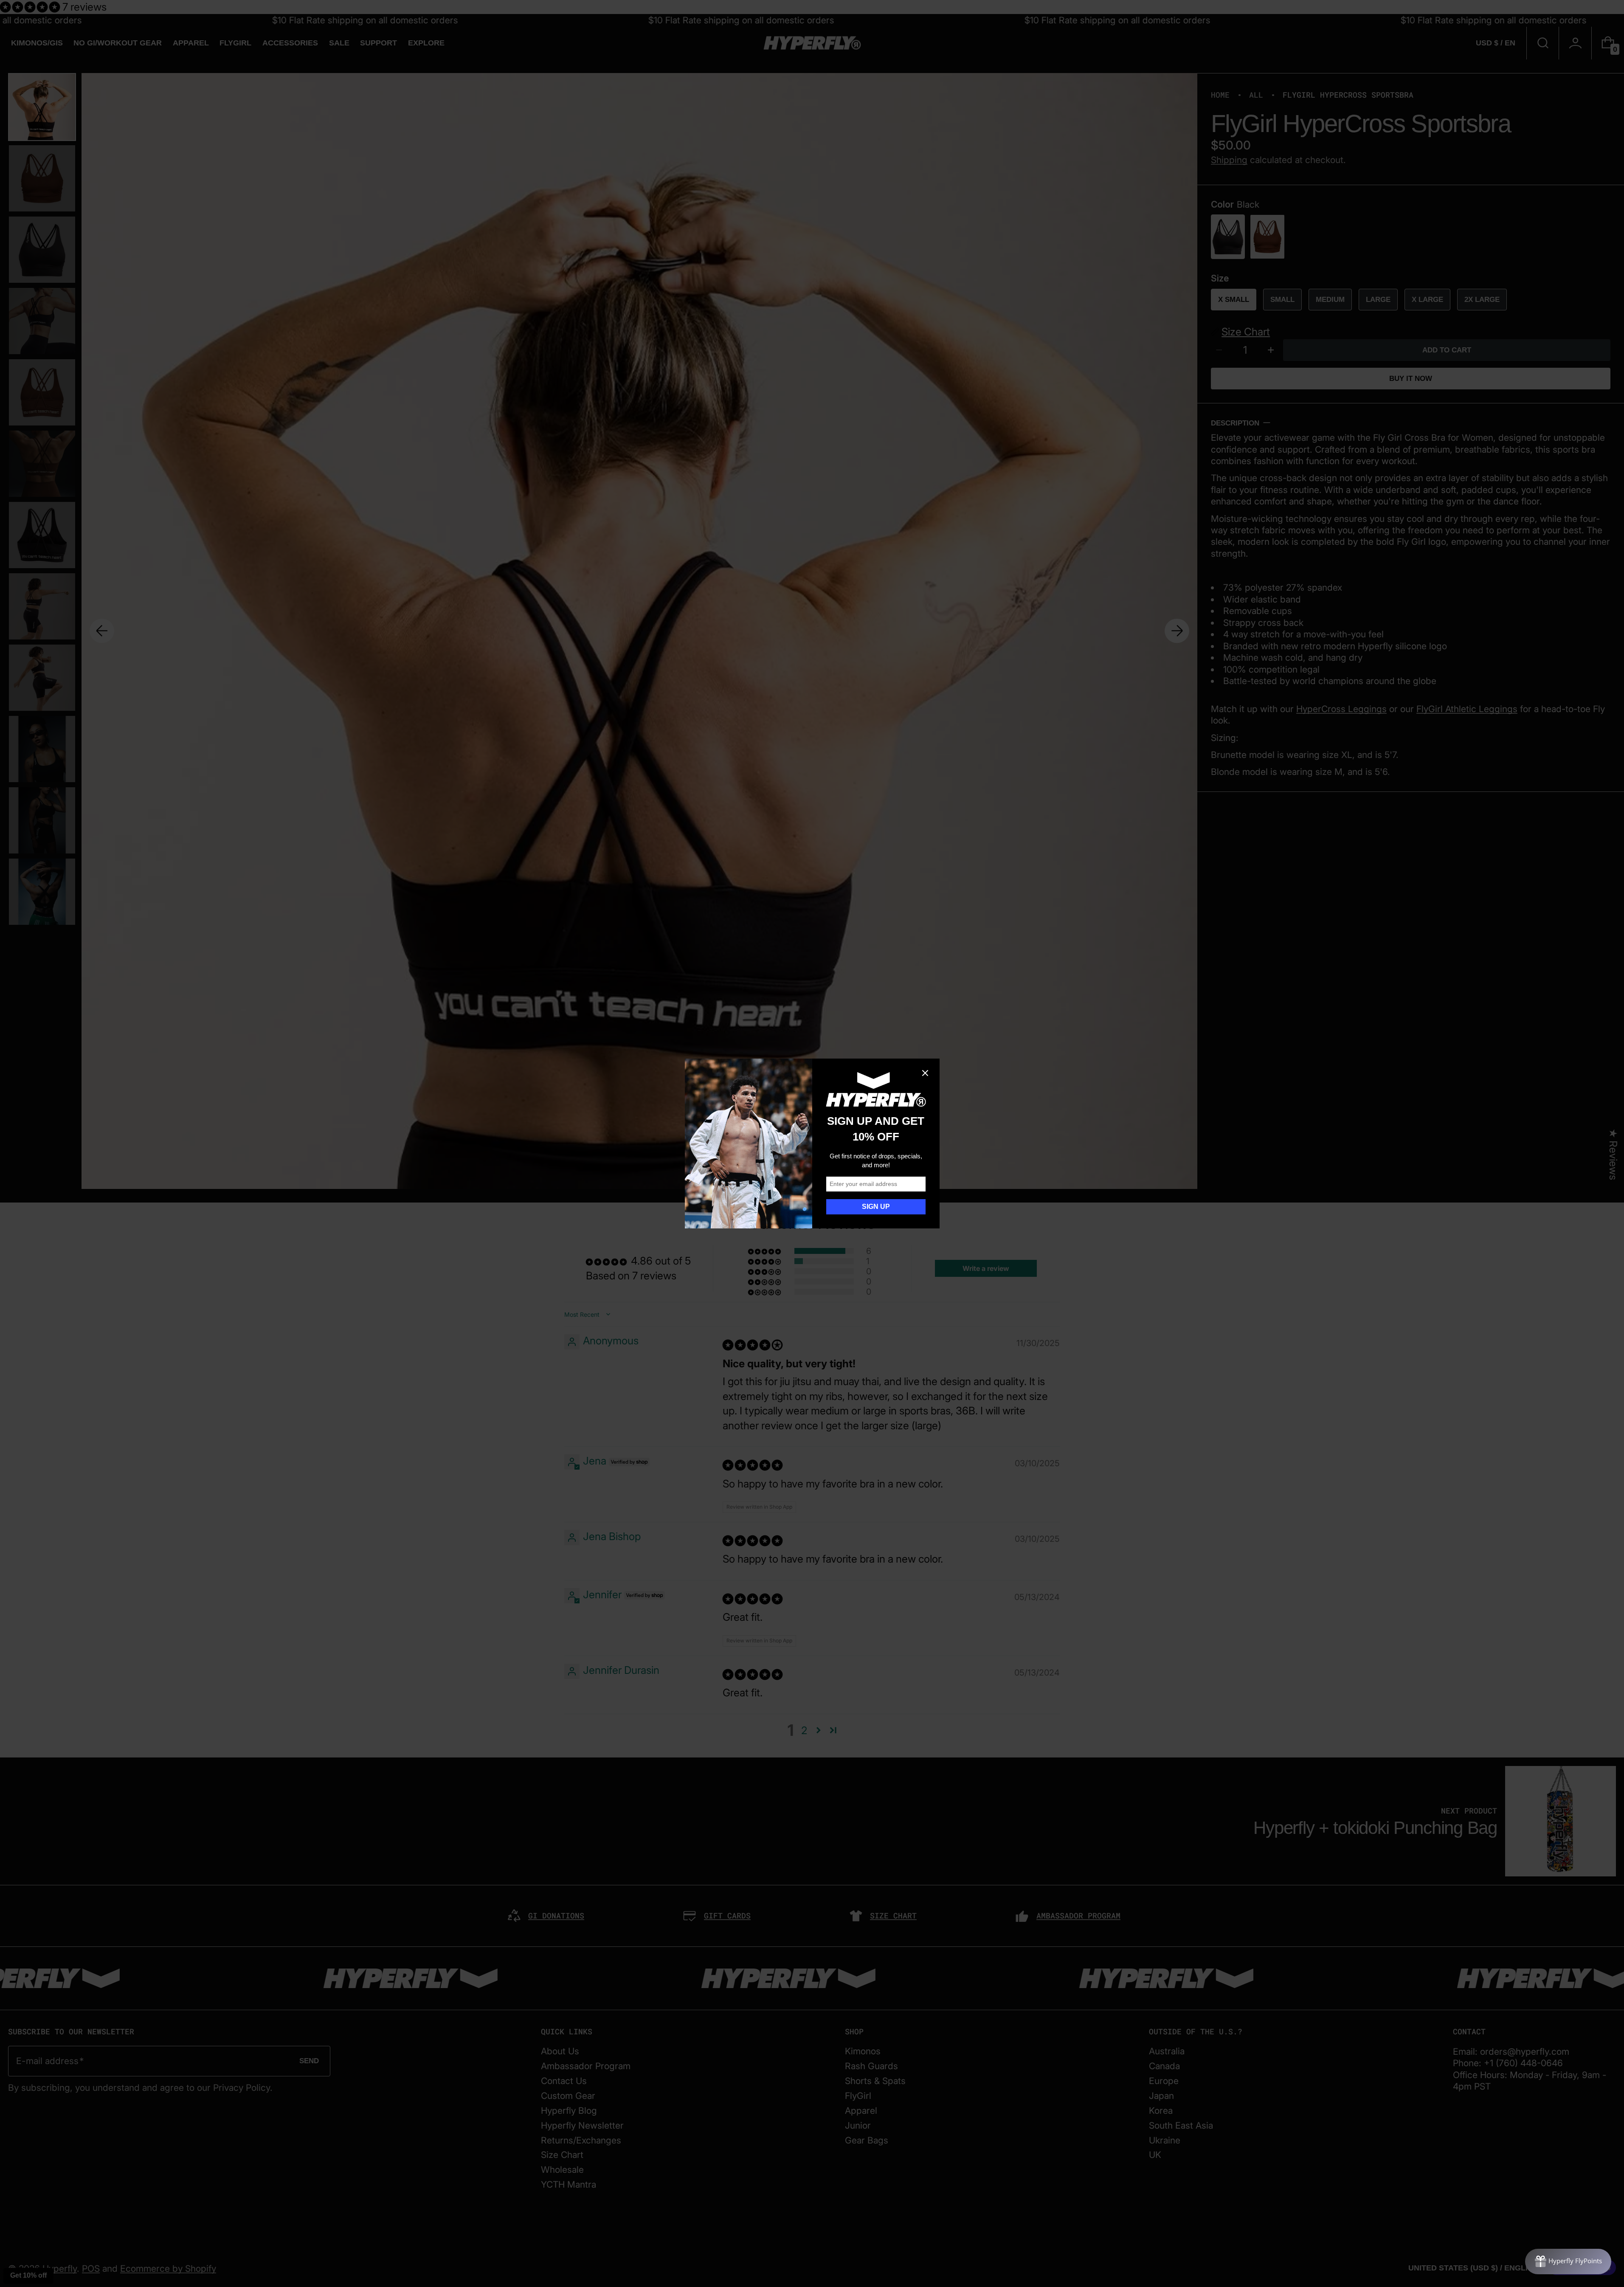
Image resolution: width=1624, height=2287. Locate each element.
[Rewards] (1568, 2262)
